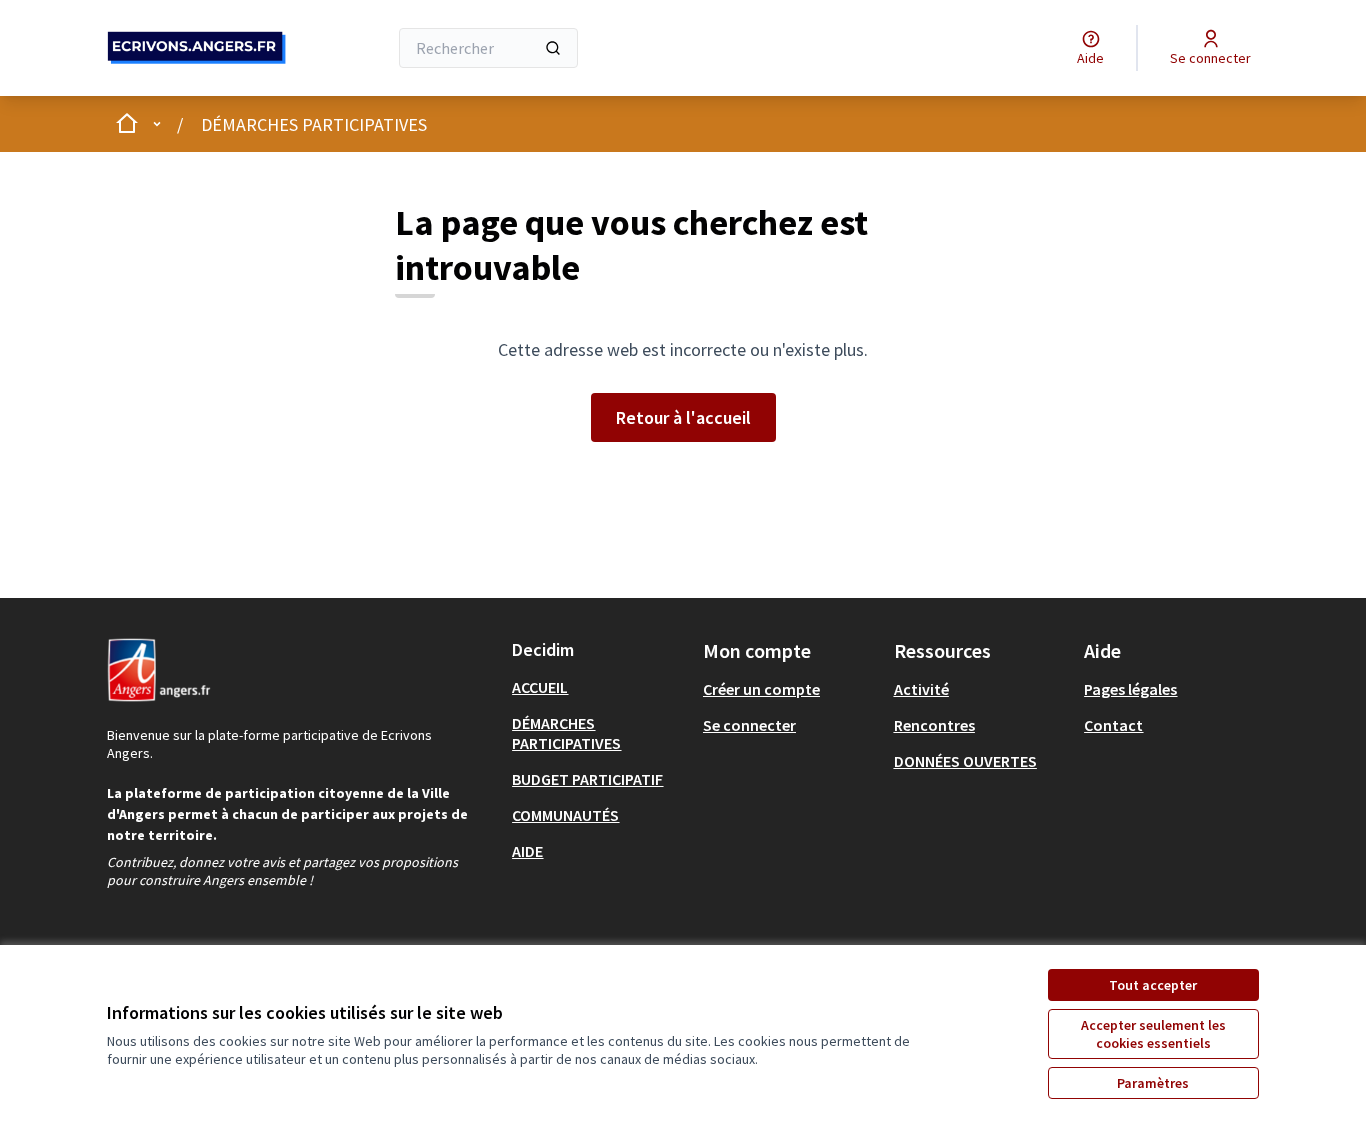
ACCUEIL (540, 687)
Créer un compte (761, 689)
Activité (921, 689)
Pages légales (1130, 689)
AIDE (527, 851)
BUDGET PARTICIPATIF (587, 779)
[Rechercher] (553, 48)
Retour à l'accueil (683, 417)
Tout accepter (1153, 985)
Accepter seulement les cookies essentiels (1153, 1034)
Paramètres (1153, 1083)
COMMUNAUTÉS (565, 815)
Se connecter (749, 725)
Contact (1113, 725)
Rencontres (934, 725)
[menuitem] (599, 687)
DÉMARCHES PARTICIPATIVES (314, 124)
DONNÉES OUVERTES (965, 761)
